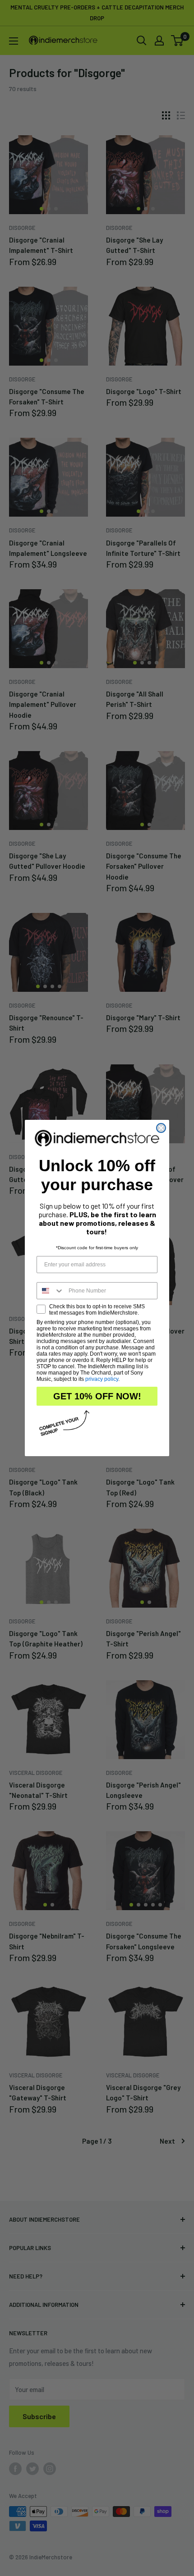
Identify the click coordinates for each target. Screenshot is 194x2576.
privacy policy (102, 1379)
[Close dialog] (161, 1128)
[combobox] (51, 1291)
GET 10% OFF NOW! (97, 1396)
